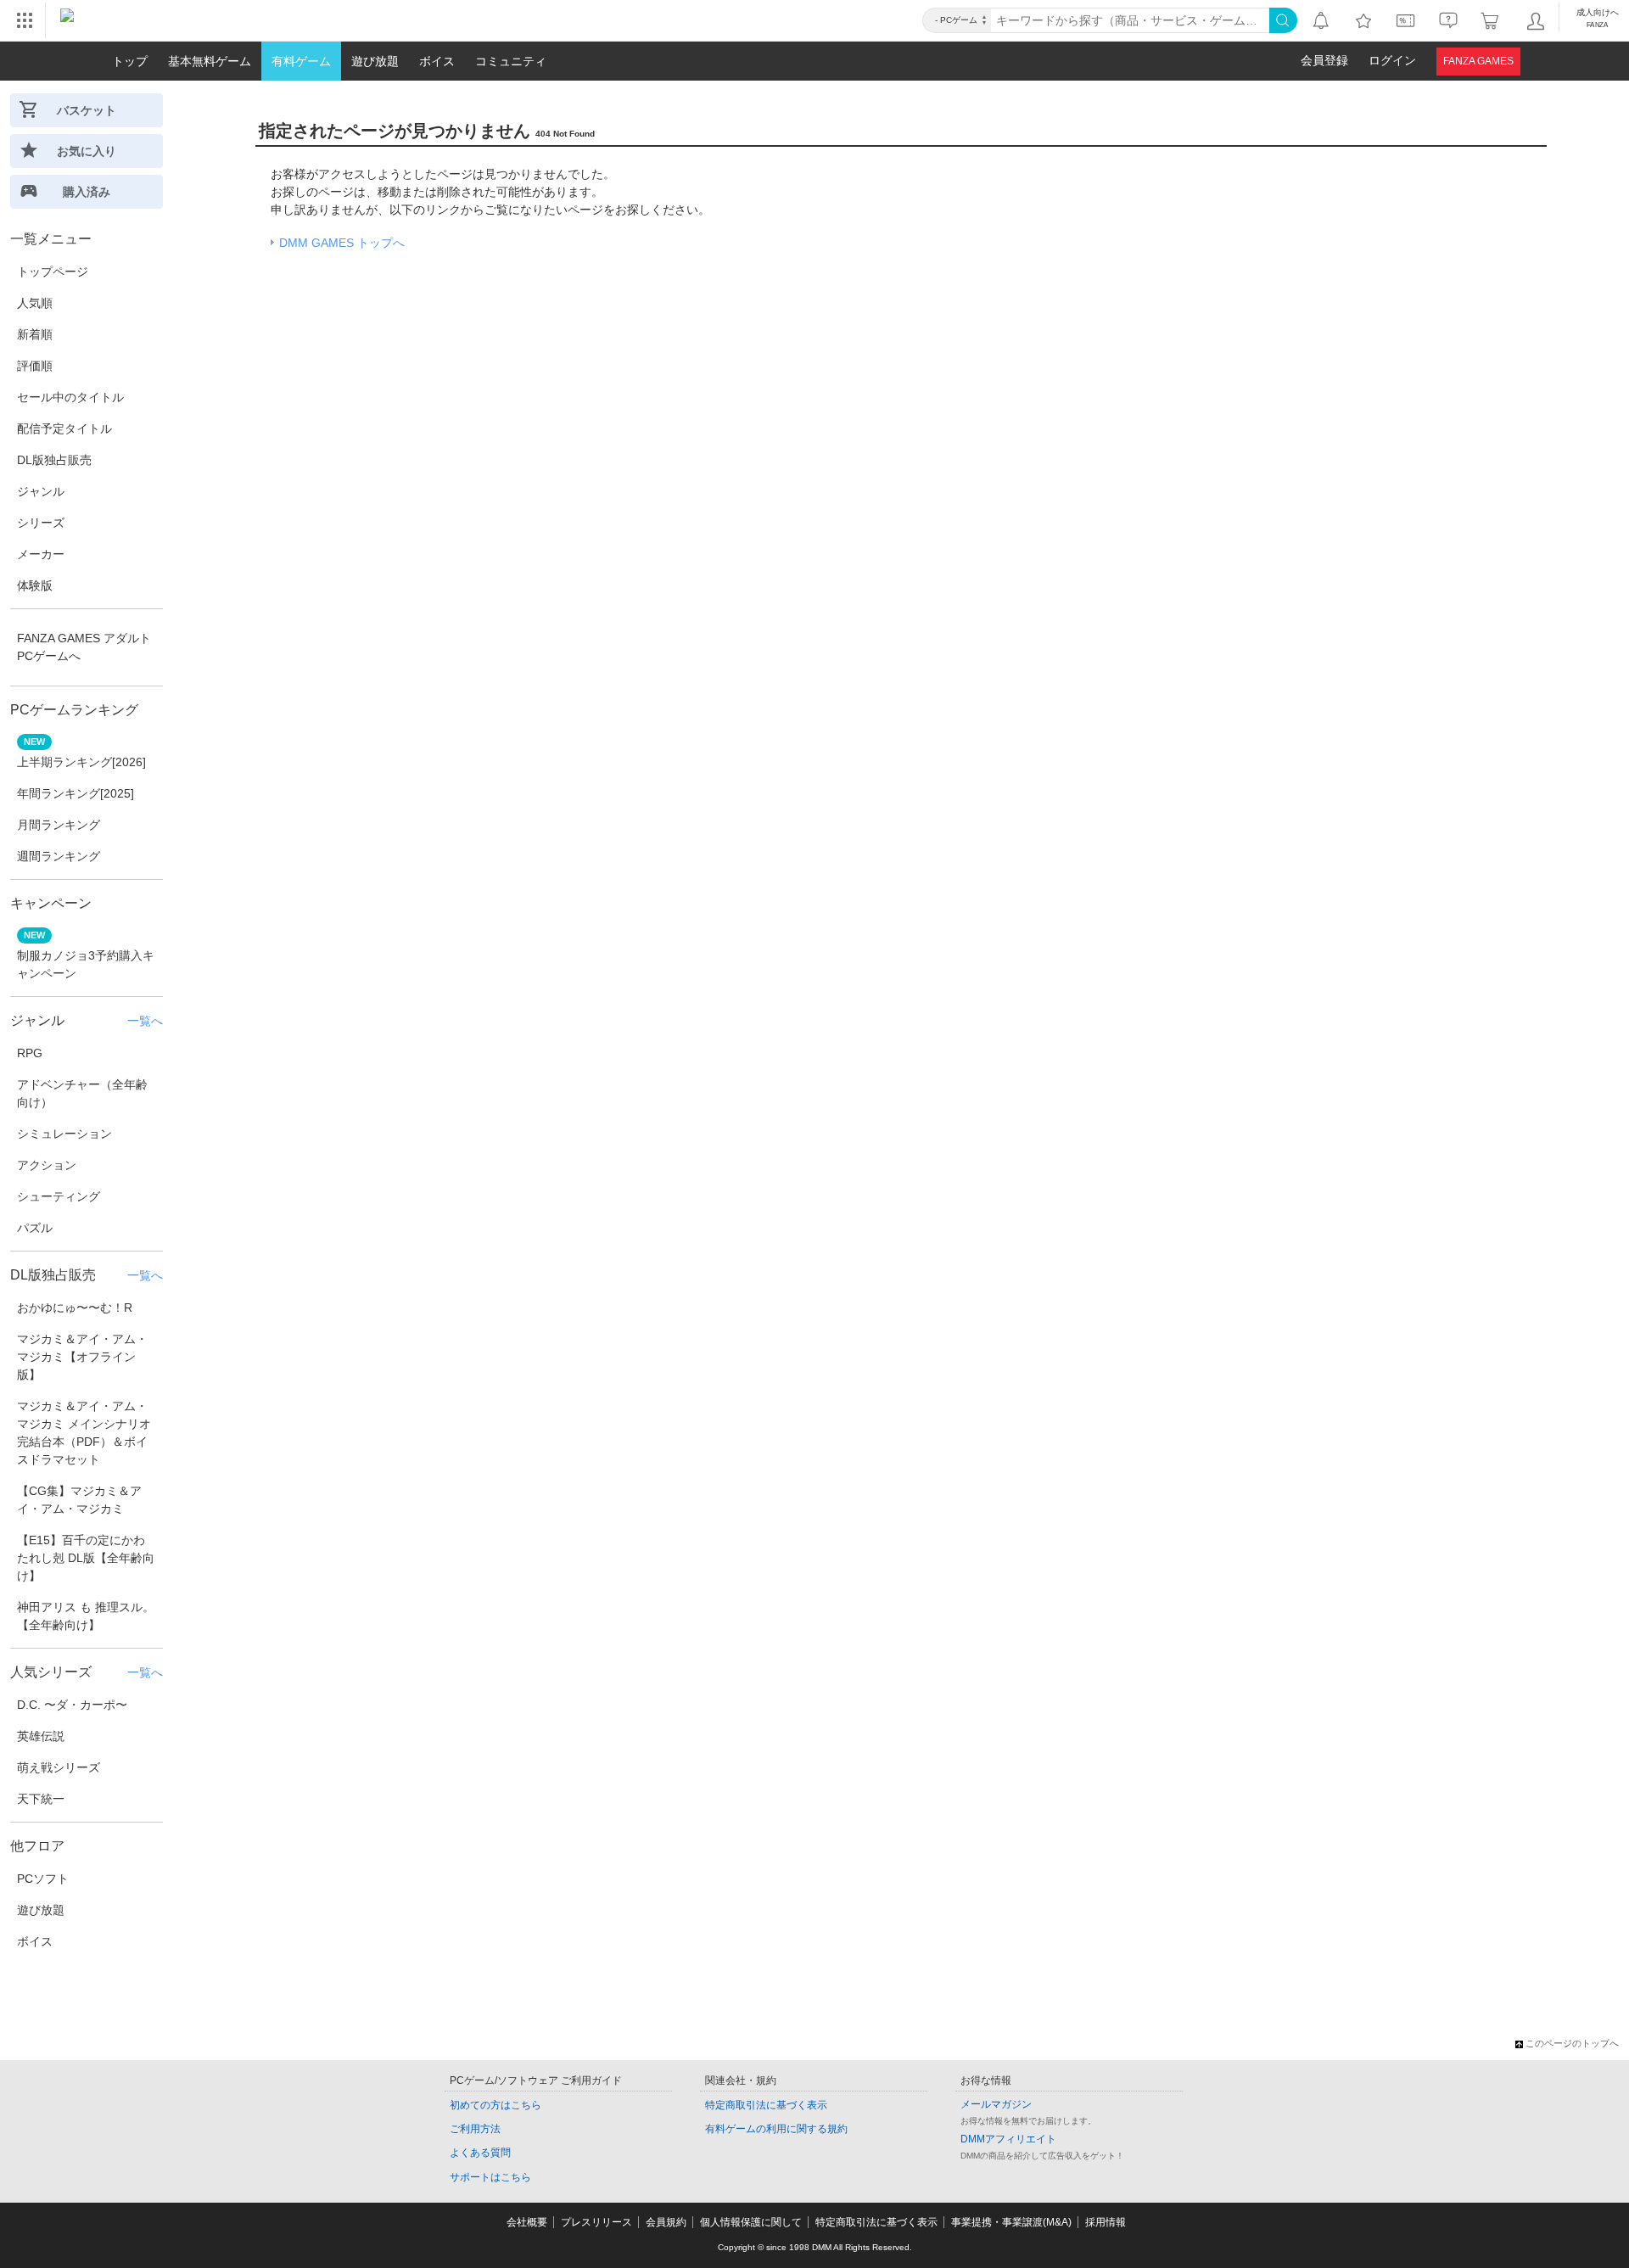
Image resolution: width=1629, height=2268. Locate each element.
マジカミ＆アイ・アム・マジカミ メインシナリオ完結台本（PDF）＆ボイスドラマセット (84, 1433)
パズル (35, 1228)
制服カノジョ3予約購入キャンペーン (86, 964)
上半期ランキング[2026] (81, 762)
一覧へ (145, 1021)
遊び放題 (41, 1910)
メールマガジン (996, 2104)
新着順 (35, 334)
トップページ (53, 272)
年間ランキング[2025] (76, 793)
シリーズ (41, 523)
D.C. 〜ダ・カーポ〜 (72, 1705)
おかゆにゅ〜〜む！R (75, 1308)
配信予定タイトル (64, 428)
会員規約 (666, 2222)
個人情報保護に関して (751, 2222)
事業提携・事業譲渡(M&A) (1011, 2222)
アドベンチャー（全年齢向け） (82, 1093)
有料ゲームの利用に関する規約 (776, 2129)
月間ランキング (59, 825)
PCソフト (43, 1879)
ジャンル (41, 491)
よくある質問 (480, 2153)
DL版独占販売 (54, 460)
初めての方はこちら (495, 2105)
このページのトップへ (1572, 2043)
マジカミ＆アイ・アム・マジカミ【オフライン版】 (82, 1357)
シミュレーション (64, 1134)
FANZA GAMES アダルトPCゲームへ (84, 647)
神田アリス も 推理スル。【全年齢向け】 (86, 1616)
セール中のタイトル (70, 397)
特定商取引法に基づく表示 (766, 2105)
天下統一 (41, 1799)
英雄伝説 (41, 1736)
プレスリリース (596, 2222)
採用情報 (1106, 2222)
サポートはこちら (490, 2177)
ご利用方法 (475, 2129)
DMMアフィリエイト (1008, 2139)
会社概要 (527, 2222)
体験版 (35, 585)
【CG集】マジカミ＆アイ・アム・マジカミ (79, 1500)
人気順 (35, 303)
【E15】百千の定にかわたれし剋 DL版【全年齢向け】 (86, 1558)
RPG (30, 1053)
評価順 (35, 366)
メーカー (41, 554)
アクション (47, 1165)
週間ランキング (59, 856)
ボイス (35, 1941)
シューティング (59, 1196)
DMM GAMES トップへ (342, 243)
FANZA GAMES (1478, 61)
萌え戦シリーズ (59, 1767)
